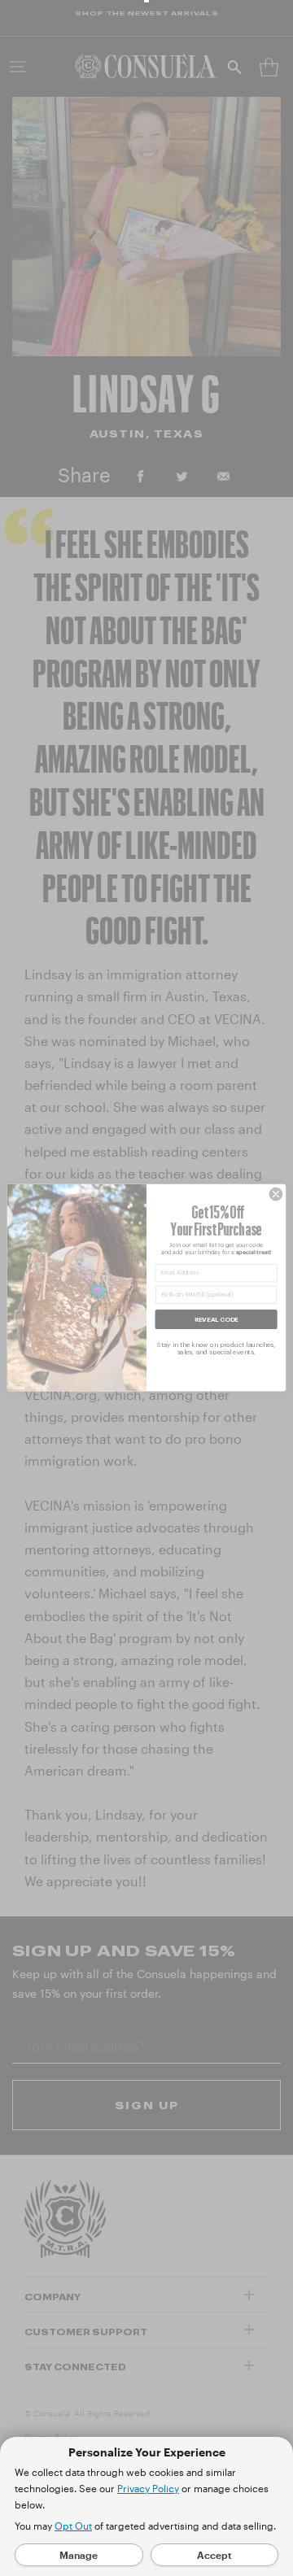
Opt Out (73, 2526)
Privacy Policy (148, 2488)
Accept (214, 2555)
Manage (79, 2555)
